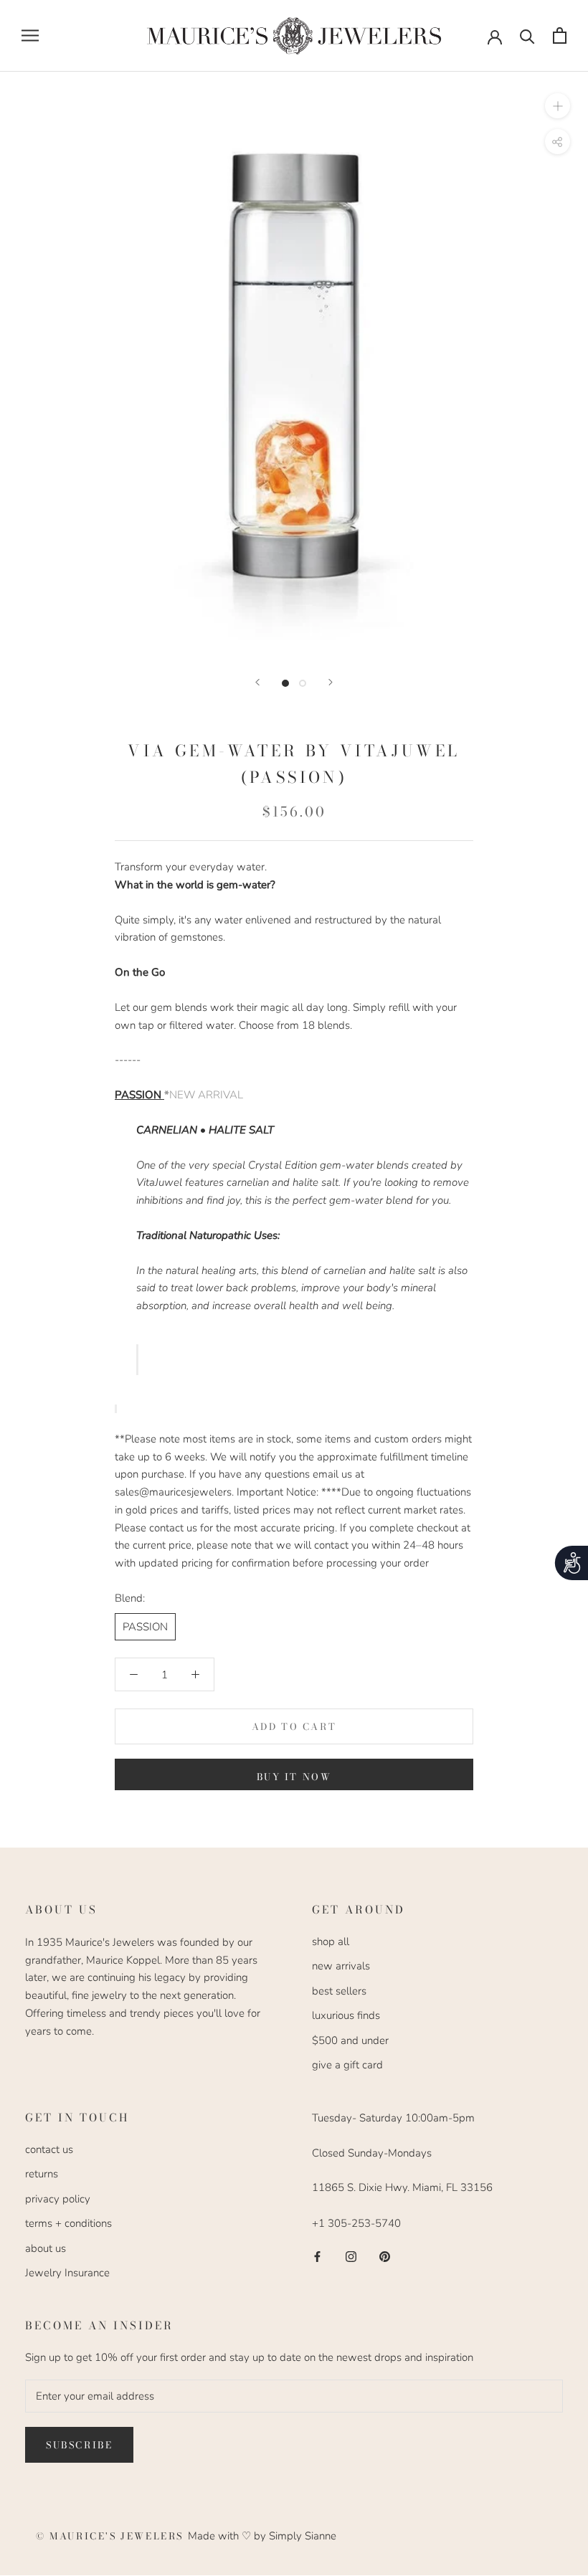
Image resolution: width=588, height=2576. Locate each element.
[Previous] (257, 682)
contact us (49, 2149)
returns (42, 2174)
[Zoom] (558, 105)
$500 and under (350, 2040)
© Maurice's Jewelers (112, 2536)
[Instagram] (351, 2256)
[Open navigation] (30, 35)
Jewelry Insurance (67, 2273)
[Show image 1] (285, 683)
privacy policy (58, 2199)
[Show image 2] (303, 683)
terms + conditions (68, 2223)
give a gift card (347, 2065)
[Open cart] (560, 35)
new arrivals (341, 1966)
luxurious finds (346, 2015)
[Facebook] (317, 2256)
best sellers (339, 1991)
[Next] (331, 682)
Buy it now (294, 1777)
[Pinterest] (385, 2256)
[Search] (527, 35)
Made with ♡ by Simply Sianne (262, 2536)
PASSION (145, 1627)
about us (46, 2248)
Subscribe (79, 2445)
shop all (331, 1941)
